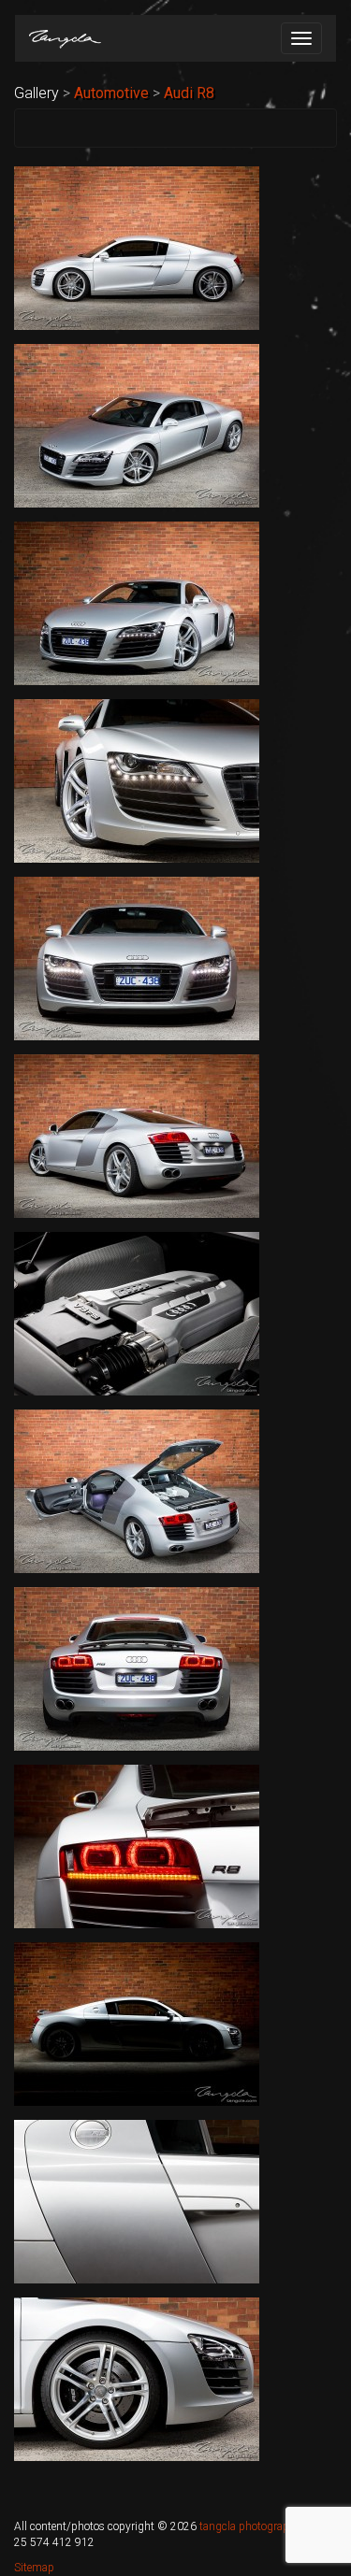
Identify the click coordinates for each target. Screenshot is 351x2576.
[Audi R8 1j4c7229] (137, 1669)
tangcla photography (250, 2526)
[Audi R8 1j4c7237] (137, 2024)
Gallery (37, 93)
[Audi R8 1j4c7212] (137, 603)
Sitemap (34, 2568)
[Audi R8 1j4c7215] (137, 781)
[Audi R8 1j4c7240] (137, 2202)
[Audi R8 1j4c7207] (137, 426)
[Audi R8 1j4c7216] (137, 959)
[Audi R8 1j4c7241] (137, 2379)
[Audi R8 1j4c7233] (137, 1846)
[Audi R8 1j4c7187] (137, 248)
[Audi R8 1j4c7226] (137, 1491)
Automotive (111, 93)
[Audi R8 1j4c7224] (137, 1314)
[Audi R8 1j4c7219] (137, 1136)
